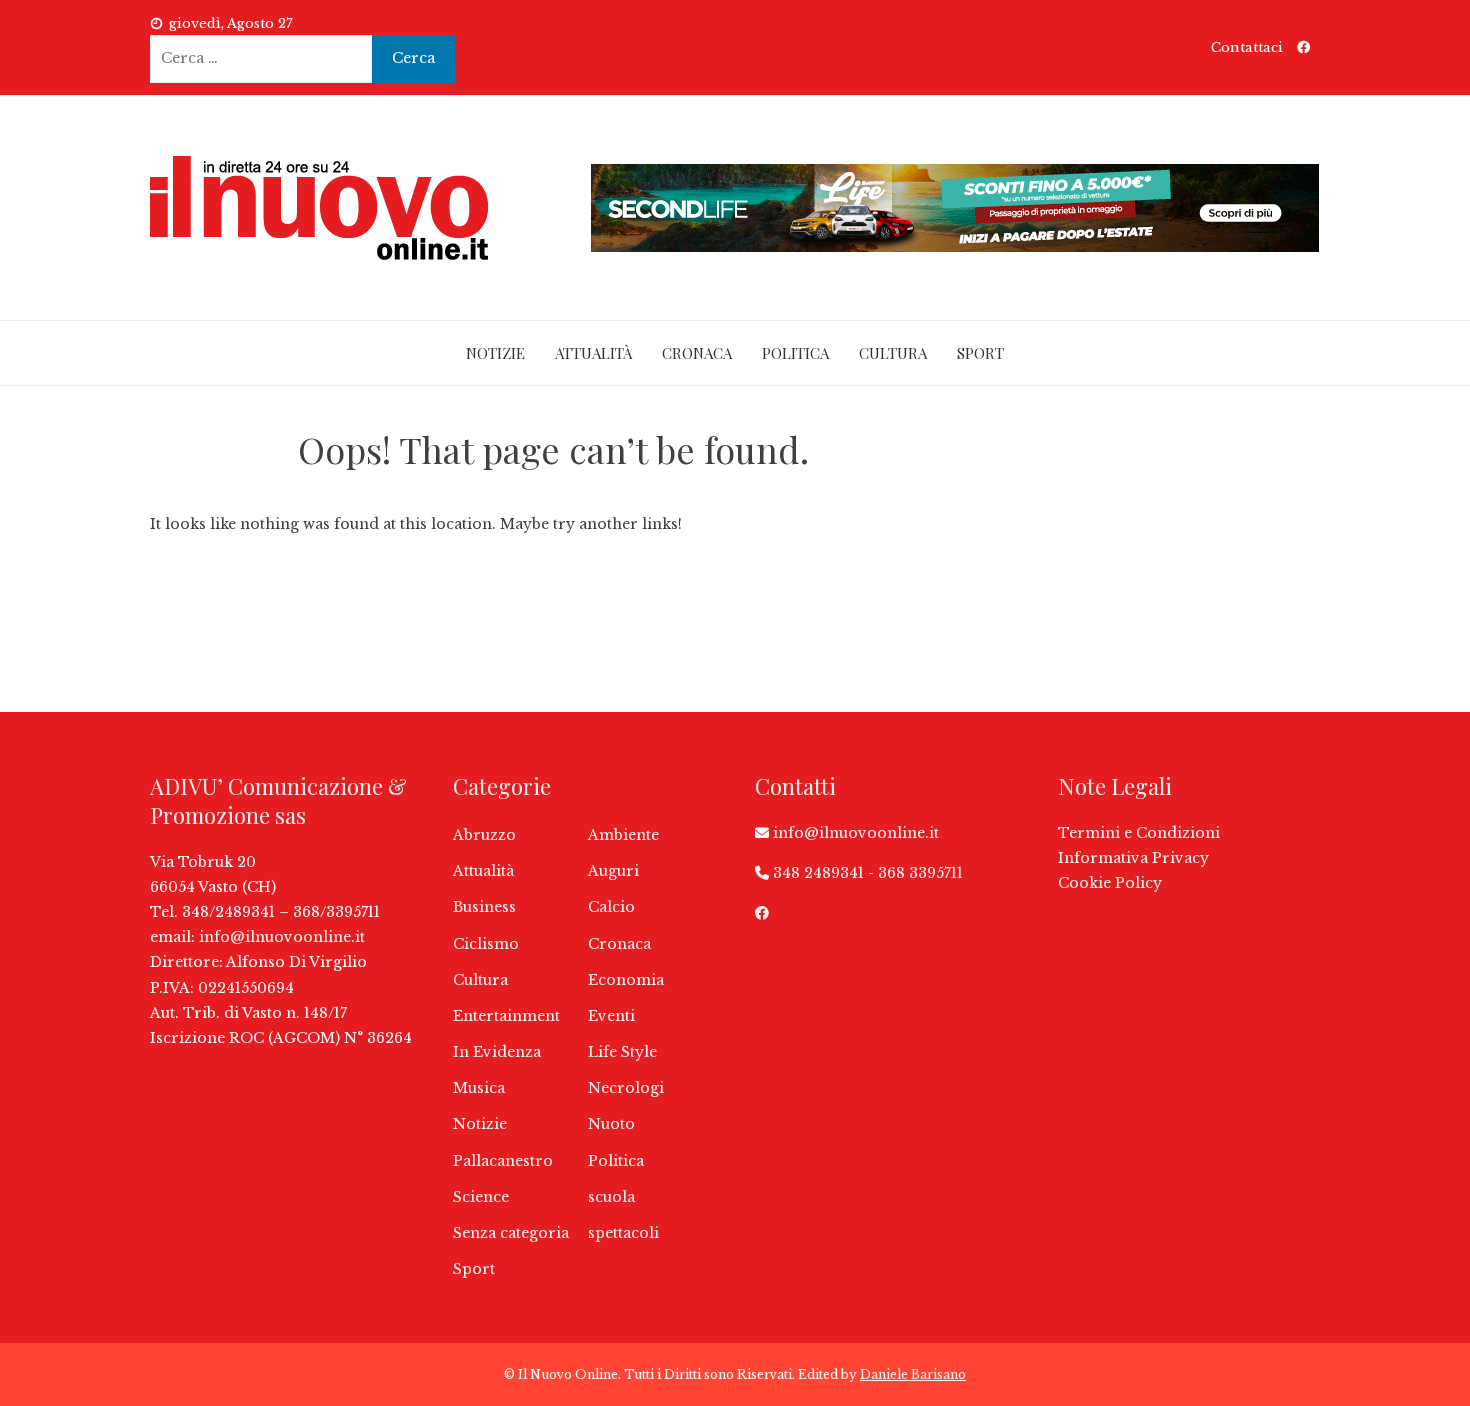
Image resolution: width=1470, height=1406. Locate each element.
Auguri (613, 871)
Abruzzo (484, 835)
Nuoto (611, 1124)
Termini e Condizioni (1139, 833)
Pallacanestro (503, 1161)
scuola (611, 1197)
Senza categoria (511, 1233)
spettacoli (623, 1233)
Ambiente (623, 835)
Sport (980, 353)
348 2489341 (818, 873)
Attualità (593, 353)
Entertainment (506, 1016)
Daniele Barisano (913, 1374)
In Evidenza (497, 1052)
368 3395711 (920, 873)
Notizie (495, 353)
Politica (795, 353)
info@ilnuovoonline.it (282, 937)
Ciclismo (486, 944)
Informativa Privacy (1133, 858)
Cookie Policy (1110, 883)
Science (481, 1197)
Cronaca (697, 353)
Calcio (611, 907)
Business (484, 907)
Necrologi (626, 1088)
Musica (479, 1088)
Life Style (622, 1052)
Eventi (611, 1016)
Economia (626, 980)
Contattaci (1247, 47)
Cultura (893, 353)
